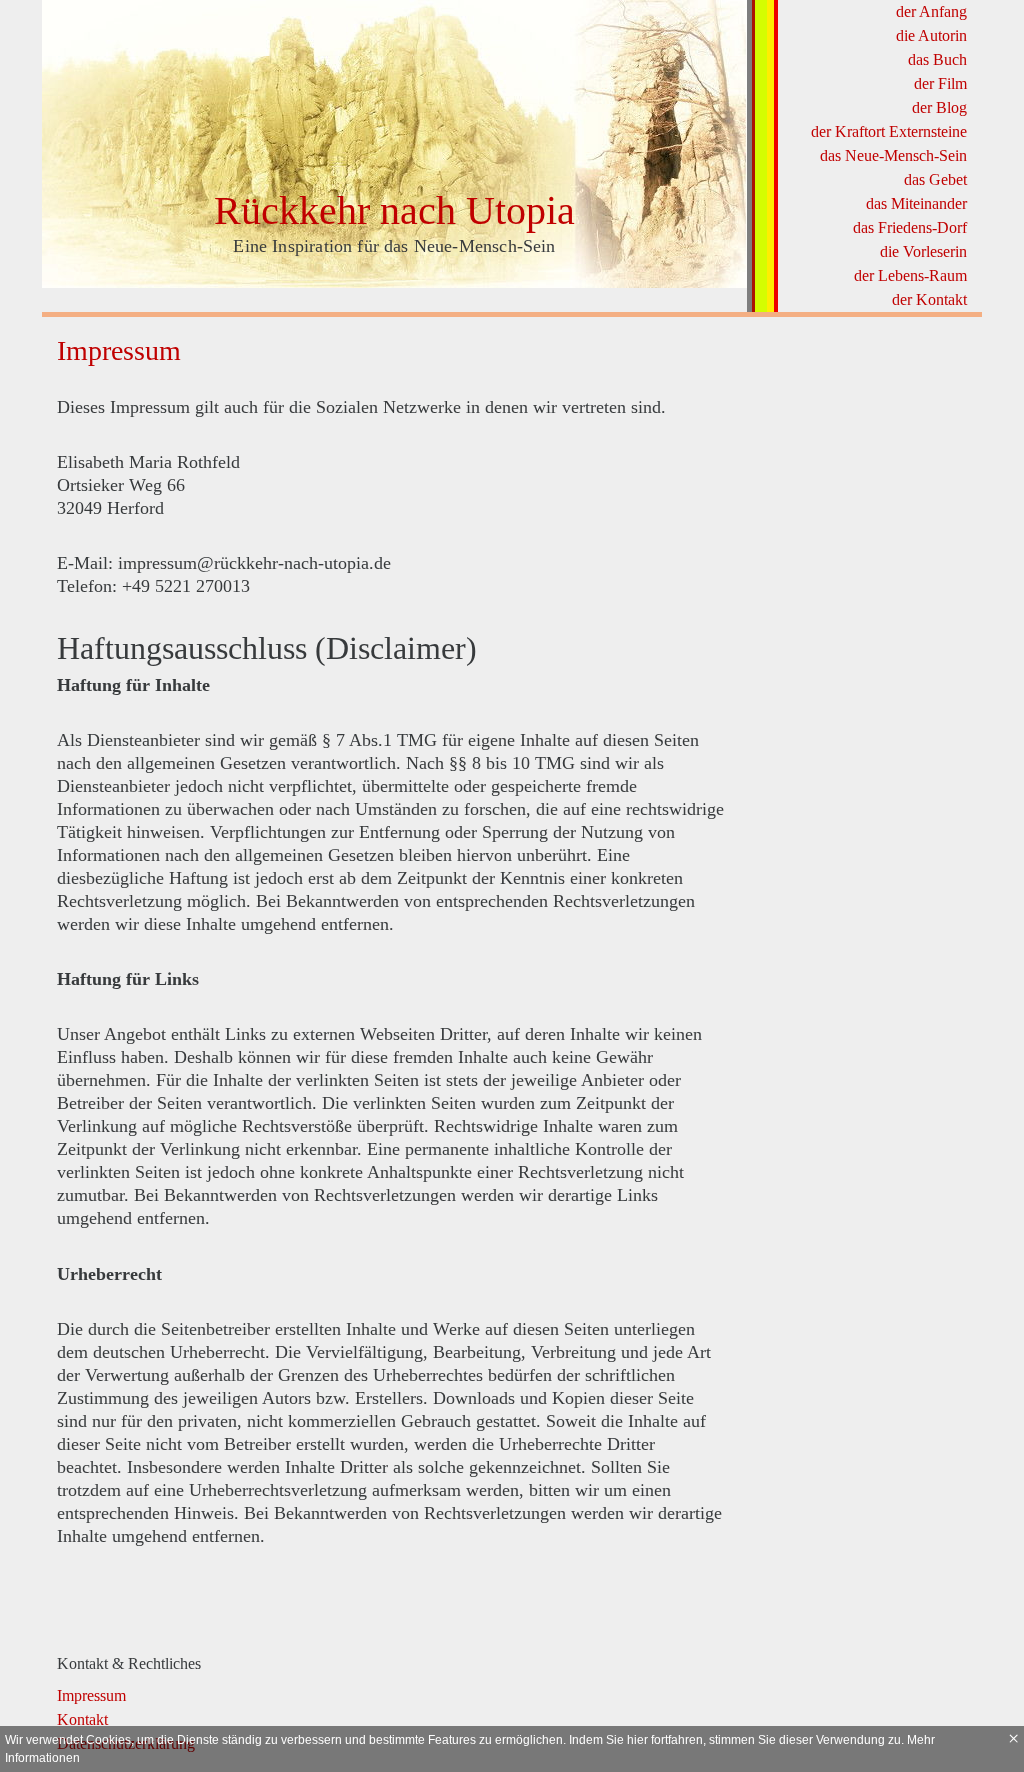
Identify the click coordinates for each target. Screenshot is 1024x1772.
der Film (940, 83)
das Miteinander (916, 203)
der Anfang (931, 11)
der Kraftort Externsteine (889, 131)
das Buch (937, 59)
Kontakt (82, 1719)
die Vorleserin (923, 251)
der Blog (939, 107)
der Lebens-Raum (910, 275)
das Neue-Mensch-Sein (893, 155)
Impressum (91, 1695)
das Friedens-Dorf (910, 227)
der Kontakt (929, 299)
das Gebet (935, 179)
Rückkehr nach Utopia (394, 210)
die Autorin (931, 35)
